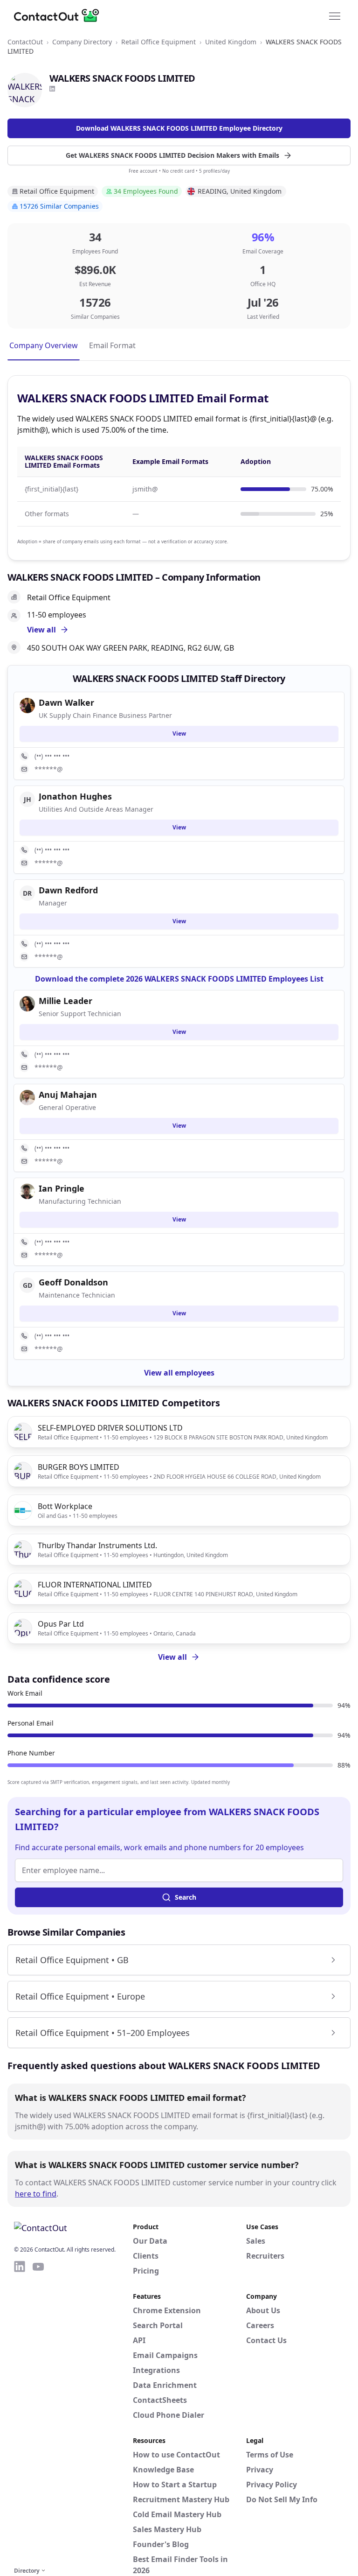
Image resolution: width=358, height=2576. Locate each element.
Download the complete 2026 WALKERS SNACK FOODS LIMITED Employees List (179, 979)
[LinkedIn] (52, 89)
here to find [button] (36, 2194)
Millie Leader (65, 1001)
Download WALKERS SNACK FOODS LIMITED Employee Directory (179, 128)
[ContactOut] (60, 15)
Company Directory (82, 42)
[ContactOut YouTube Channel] (38, 2412)
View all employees (179, 1373)
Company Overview (44, 345)
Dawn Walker (66, 702)
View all (172, 1657)
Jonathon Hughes (75, 796)
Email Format (112, 345)
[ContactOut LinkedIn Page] (20, 2412)
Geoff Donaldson (73, 1282)
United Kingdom (231, 42)
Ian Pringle (62, 1188)
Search (186, 1897)
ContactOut (25, 42)
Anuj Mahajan (68, 1095)
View (179, 733)
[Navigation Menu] (335, 15)
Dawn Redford (68, 890)
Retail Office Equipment (158, 42)
